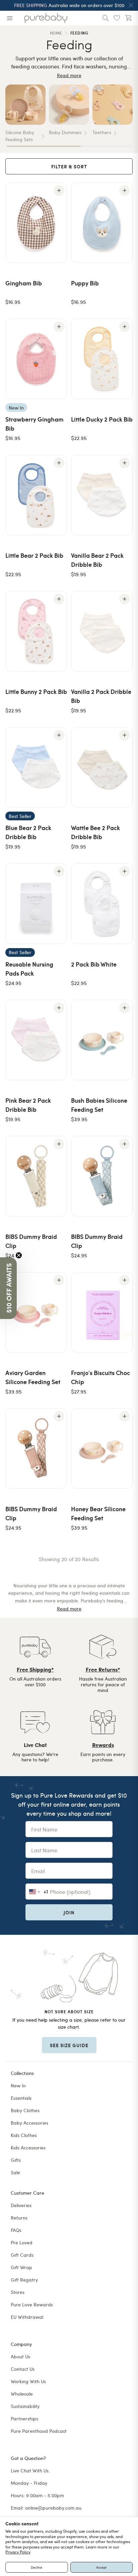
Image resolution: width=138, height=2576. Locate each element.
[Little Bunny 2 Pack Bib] (36, 631)
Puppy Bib (85, 283)
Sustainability (25, 2406)
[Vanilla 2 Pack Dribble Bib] (102, 631)
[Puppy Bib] (102, 223)
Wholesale (22, 2394)
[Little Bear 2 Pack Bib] (36, 495)
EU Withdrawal (27, 2317)
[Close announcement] (131, 5)
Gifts (16, 2160)
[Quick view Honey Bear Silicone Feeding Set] (125, 1416)
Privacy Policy (18, 2552)
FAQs (16, 2230)
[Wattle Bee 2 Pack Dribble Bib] (102, 767)
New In (18, 2086)
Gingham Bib (24, 283)
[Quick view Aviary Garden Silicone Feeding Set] (59, 1280)
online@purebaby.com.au (53, 2508)
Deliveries (21, 2205)
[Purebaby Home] (46, 18)
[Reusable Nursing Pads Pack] (36, 903)
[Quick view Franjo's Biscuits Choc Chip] (125, 1280)
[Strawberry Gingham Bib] (36, 359)
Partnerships (24, 2419)
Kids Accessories (28, 2148)
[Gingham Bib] (36, 223)
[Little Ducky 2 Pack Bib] (102, 359)
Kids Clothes (24, 2135)
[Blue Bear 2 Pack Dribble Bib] (36, 767)
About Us (20, 2356)
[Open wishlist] (117, 18)
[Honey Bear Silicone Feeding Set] (102, 1448)
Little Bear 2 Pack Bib (34, 555)
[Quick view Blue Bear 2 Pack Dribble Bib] (59, 735)
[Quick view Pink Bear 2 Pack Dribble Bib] (59, 1008)
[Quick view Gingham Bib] (59, 190)
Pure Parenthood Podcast (39, 2431)
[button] (8, 1288)
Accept (101, 2567)
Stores (18, 2292)
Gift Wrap (21, 2267)
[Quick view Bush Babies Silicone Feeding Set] (125, 1008)
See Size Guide (69, 2045)
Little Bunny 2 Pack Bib (36, 691)
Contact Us (23, 2369)
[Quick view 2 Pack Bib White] (125, 871)
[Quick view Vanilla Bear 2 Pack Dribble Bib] (125, 463)
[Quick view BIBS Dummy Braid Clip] (59, 1144)
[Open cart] (128, 18)
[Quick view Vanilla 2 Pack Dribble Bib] (125, 599)
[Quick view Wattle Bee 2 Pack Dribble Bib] (125, 735)
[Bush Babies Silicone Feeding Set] (102, 1040)
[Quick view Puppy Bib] (125, 190)
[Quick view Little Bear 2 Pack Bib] (59, 463)
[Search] (106, 18)
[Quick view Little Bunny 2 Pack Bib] (59, 599)
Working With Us (28, 2381)
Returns (19, 2218)
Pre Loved (22, 2242)
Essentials (21, 2098)
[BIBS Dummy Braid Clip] (36, 1176)
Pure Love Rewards (32, 2305)
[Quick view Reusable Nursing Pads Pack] (59, 871)
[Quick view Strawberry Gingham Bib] (59, 327)
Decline (37, 2567)
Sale (15, 2172)
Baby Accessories (29, 2123)
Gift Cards (22, 2255)
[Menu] (10, 18)
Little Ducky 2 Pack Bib (102, 419)
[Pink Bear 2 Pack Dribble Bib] (36, 1040)
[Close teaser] (19, 1255)
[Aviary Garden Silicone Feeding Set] (36, 1312)
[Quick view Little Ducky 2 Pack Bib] (125, 327)
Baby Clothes (25, 2110)
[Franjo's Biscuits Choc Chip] (102, 1312)
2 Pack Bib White (94, 964)
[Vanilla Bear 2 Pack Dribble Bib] (102, 495)
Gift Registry (24, 2280)
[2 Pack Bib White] (102, 903)
